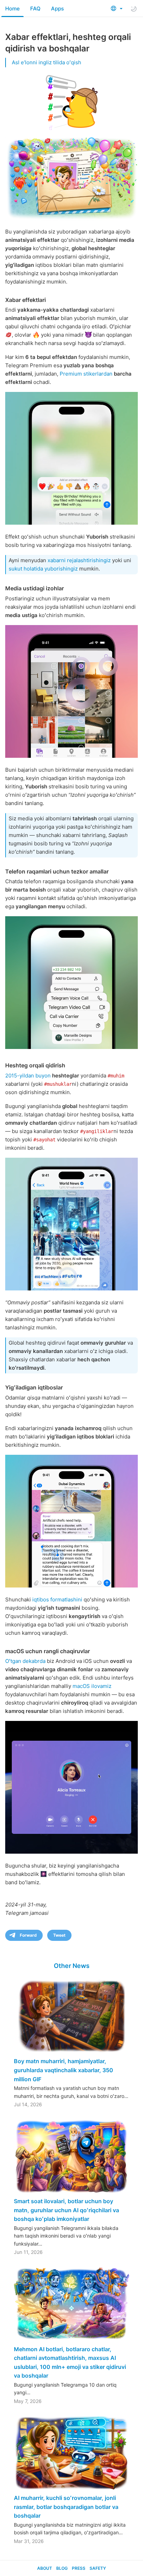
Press (79, 2568)
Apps (57, 9)
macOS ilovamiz (92, 1686)
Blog (62, 2568)
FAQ (35, 9)
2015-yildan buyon (28, 1076)
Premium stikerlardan (86, 374)
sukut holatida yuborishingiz (43, 569)
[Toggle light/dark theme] (134, 9)
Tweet (59, 1935)
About (45, 2568)
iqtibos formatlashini (57, 1599)
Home (12, 9)
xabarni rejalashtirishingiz (79, 560)
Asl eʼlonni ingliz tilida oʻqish (47, 62)
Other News (72, 1966)
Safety (98, 2568)
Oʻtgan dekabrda (25, 1661)
